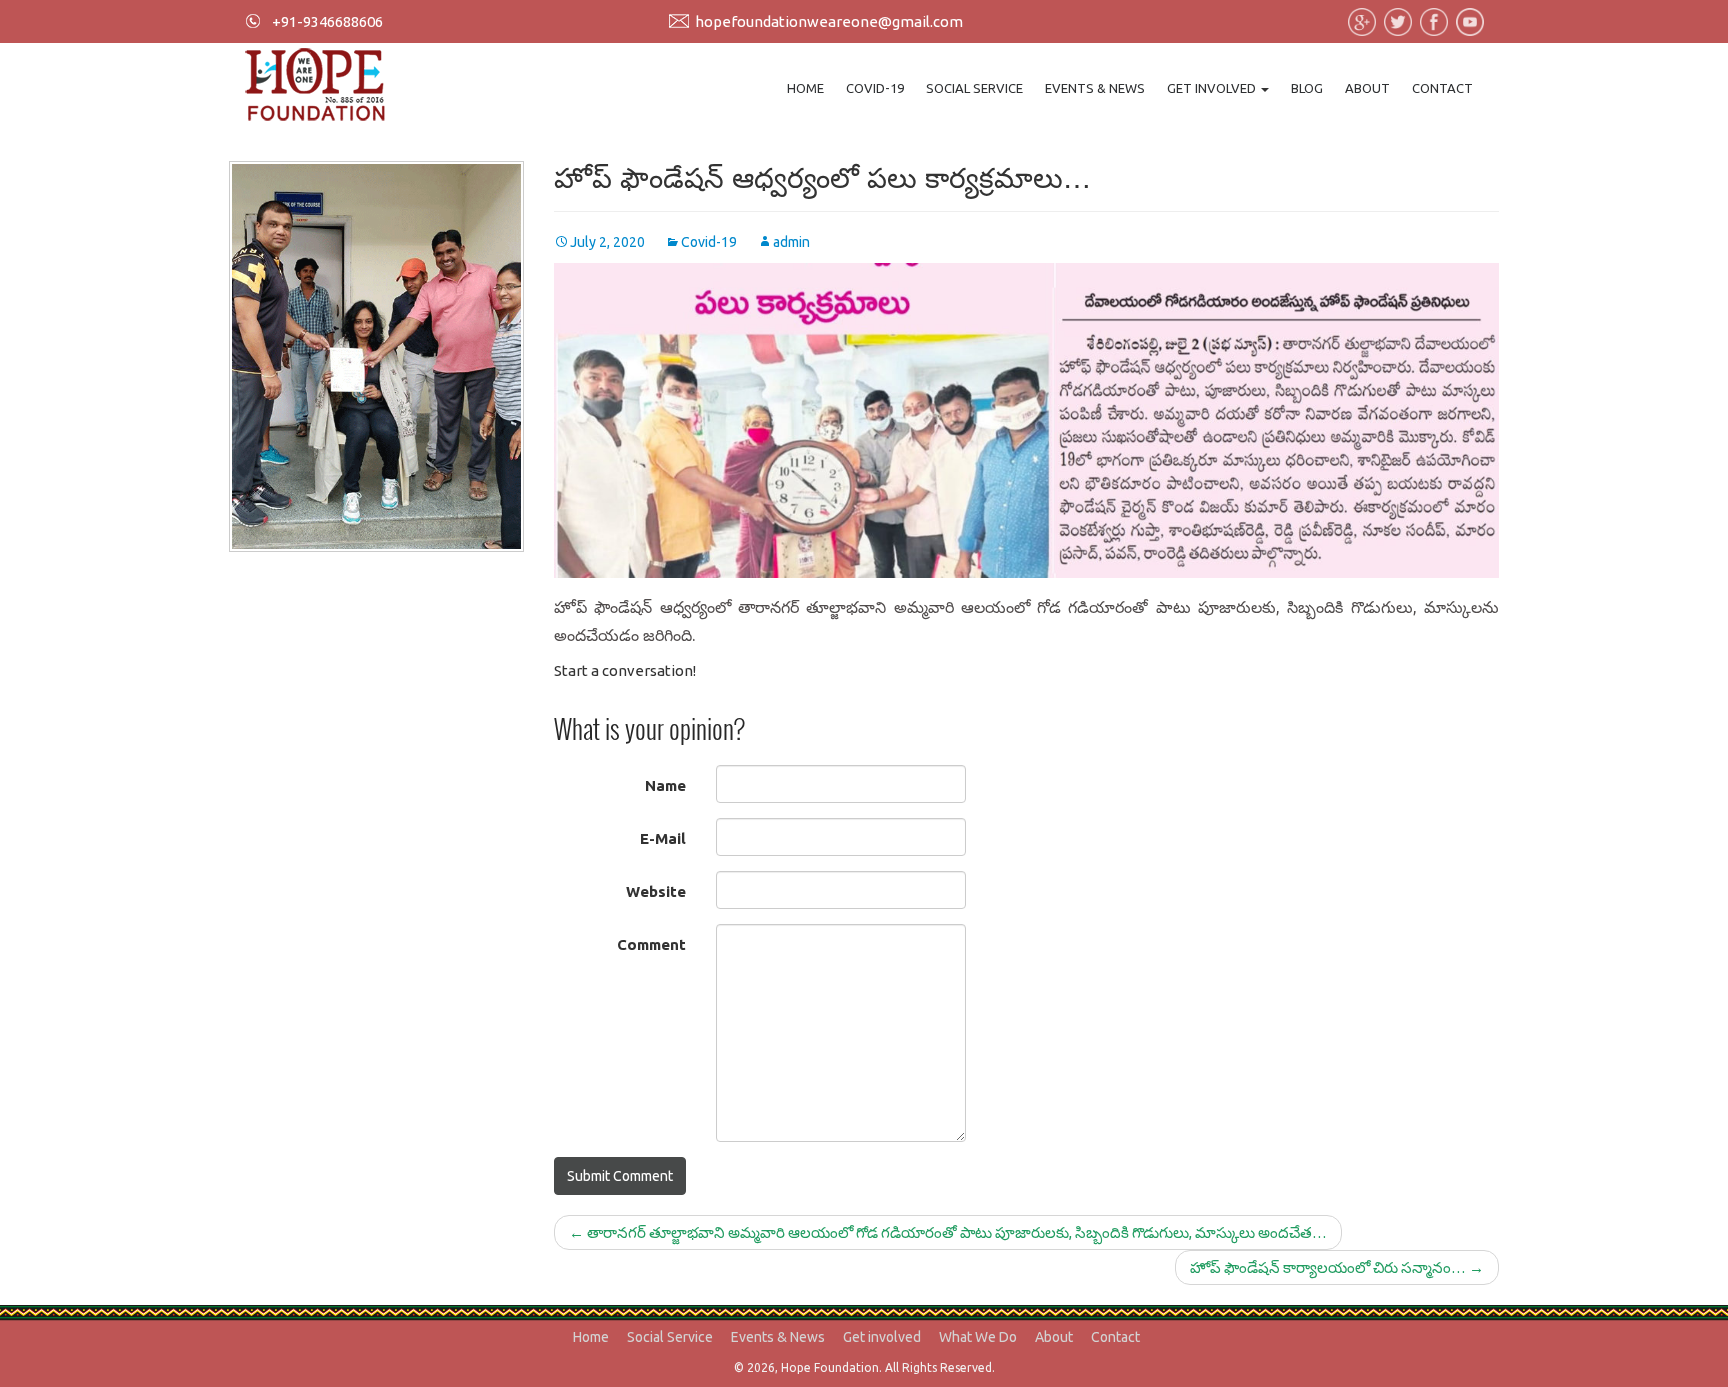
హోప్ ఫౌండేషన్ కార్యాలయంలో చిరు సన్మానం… (1337, 1267)
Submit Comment (620, 1176)
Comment (651, 944)
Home (805, 88)
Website (656, 891)
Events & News (1095, 88)
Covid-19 (875, 88)
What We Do (978, 1337)
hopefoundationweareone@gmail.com (829, 21)
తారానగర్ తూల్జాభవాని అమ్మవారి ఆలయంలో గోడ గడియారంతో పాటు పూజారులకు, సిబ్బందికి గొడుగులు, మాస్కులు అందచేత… (948, 1232)
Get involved (1213, 88)
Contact (1442, 88)
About (1367, 88)
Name (665, 785)
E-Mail (663, 838)
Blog (1307, 88)
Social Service (974, 88)
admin (791, 242)
